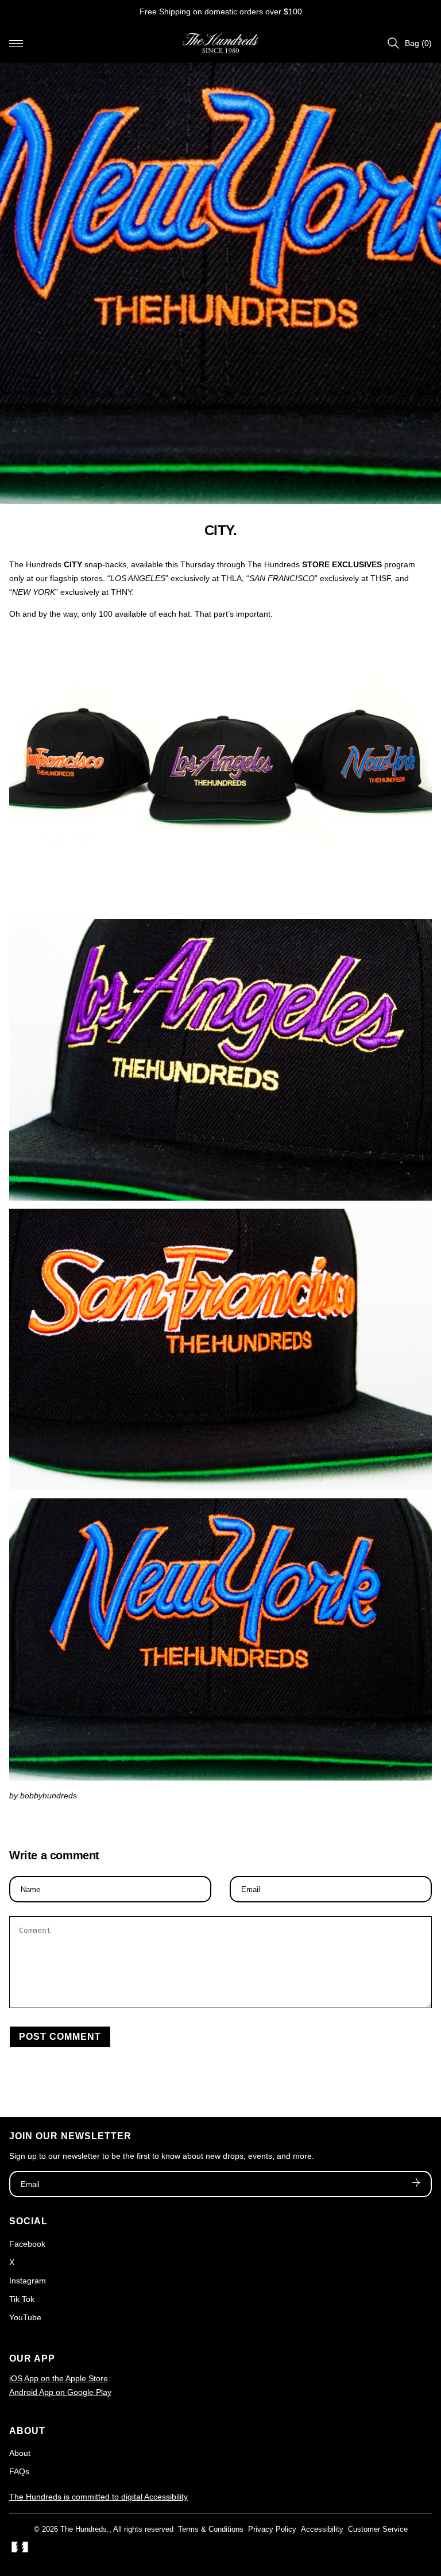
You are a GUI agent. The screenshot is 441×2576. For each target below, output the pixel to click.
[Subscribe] (416, 2184)
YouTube (25, 2317)
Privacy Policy (272, 2529)
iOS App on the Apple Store (59, 2378)
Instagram (28, 2281)
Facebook (27, 2244)
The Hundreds (84, 2529)
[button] (16, 43)
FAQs (19, 2471)
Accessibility (322, 2529)
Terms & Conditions (211, 2529)
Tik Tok (22, 2299)
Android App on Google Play (60, 2392)
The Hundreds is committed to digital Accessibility (98, 2497)
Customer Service (378, 2529)
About (20, 2453)
